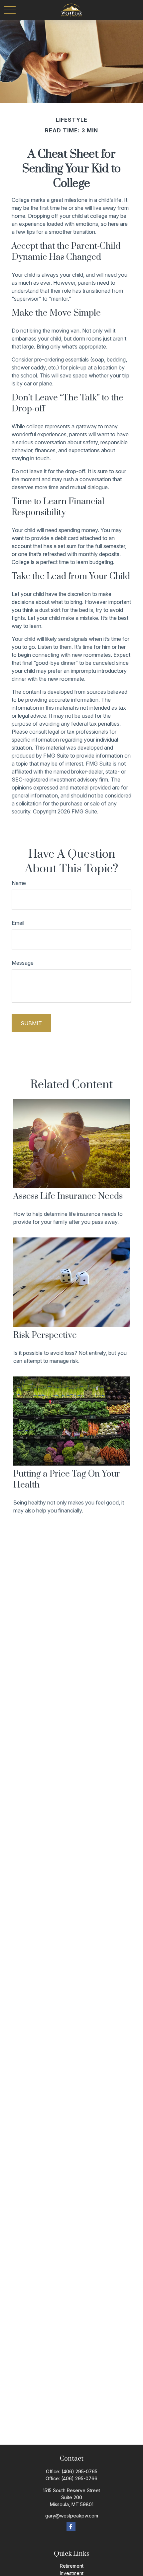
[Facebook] (71, 2526)
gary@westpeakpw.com (72, 2516)
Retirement (72, 2566)
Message (23, 963)
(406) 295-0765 (79, 2471)
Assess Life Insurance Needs (68, 1196)
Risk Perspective (45, 1335)
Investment (72, 2573)
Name (19, 883)
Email (18, 923)
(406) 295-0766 (79, 2478)
